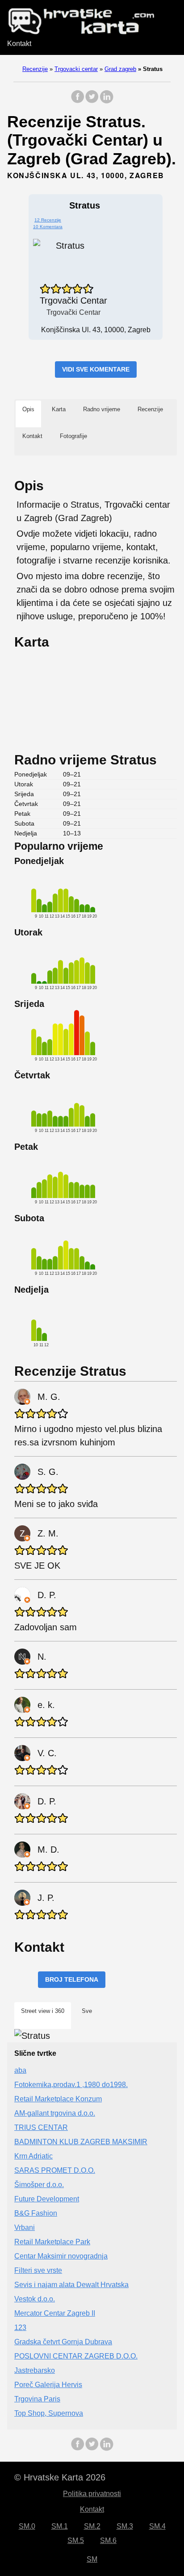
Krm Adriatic (33, 2156)
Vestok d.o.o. (35, 2299)
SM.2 (92, 2526)
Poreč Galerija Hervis (48, 2385)
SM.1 (60, 2526)
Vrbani (25, 2227)
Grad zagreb (120, 69)
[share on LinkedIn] (106, 101)
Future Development (47, 2199)
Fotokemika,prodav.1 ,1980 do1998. (71, 2085)
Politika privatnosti (92, 2494)
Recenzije (35, 69)
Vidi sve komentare (96, 369)
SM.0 (27, 2526)
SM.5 (76, 2541)
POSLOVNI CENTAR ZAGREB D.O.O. (76, 2356)
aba (20, 2070)
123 (20, 2328)
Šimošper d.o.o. (39, 2185)
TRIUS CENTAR (41, 2127)
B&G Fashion (36, 2213)
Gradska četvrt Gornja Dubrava (63, 2342)
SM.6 (108, 2541)
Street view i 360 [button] (43, 2011)
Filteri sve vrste (38, 2270)
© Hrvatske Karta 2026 (60, 2477)
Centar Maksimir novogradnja (61, 2256)
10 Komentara (48, 227)
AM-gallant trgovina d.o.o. (55, 2113)
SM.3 (125, 2526)
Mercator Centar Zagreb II (55, 2313)
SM (92, 2559)
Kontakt (19, 44)
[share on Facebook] (78, 101)
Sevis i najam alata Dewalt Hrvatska (71, 2285)
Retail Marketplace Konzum (58, 2099)
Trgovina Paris (37, 2399)
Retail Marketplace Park (52, 2242)
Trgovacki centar (76, 69)
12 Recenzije (48, 220)
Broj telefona (72, 1979)
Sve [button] (87, 2011)
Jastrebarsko (35, 2370)
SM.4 (157, 2526)
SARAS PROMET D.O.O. (55, 2170)
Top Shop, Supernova (49, 2413)
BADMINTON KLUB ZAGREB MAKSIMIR (81, 2142)
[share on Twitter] (92, 101)
